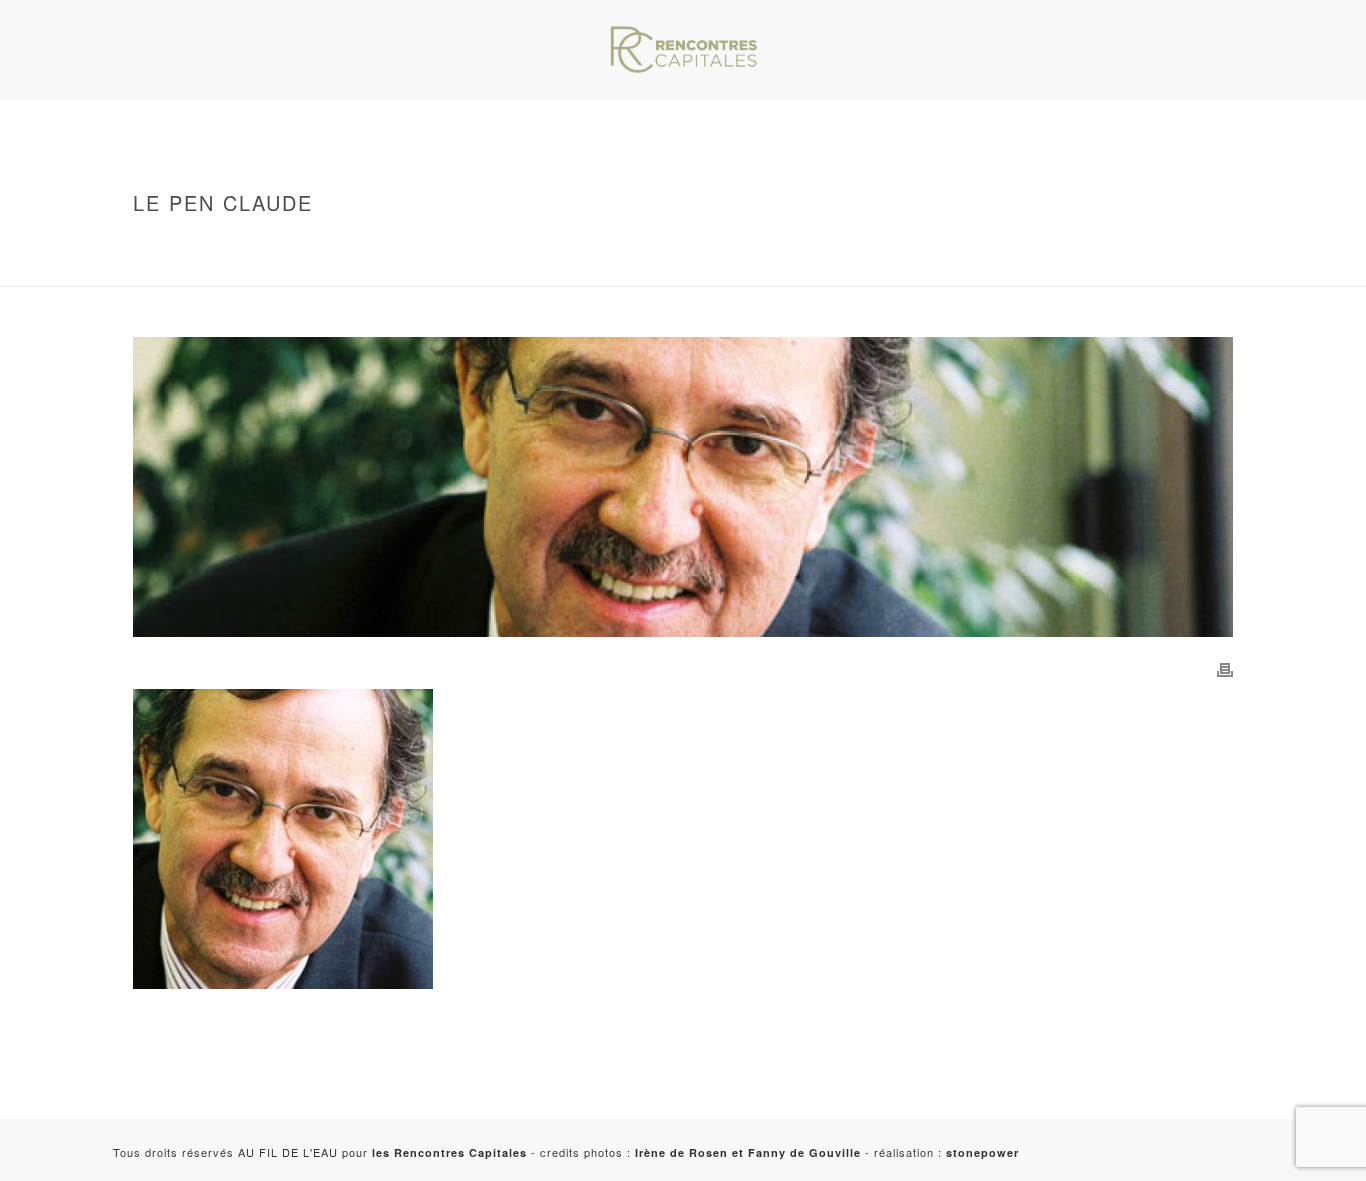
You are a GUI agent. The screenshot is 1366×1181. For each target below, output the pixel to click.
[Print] (1225, 668)
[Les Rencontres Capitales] (683, 50)
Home (235, 245)
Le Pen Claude (265, 267)
